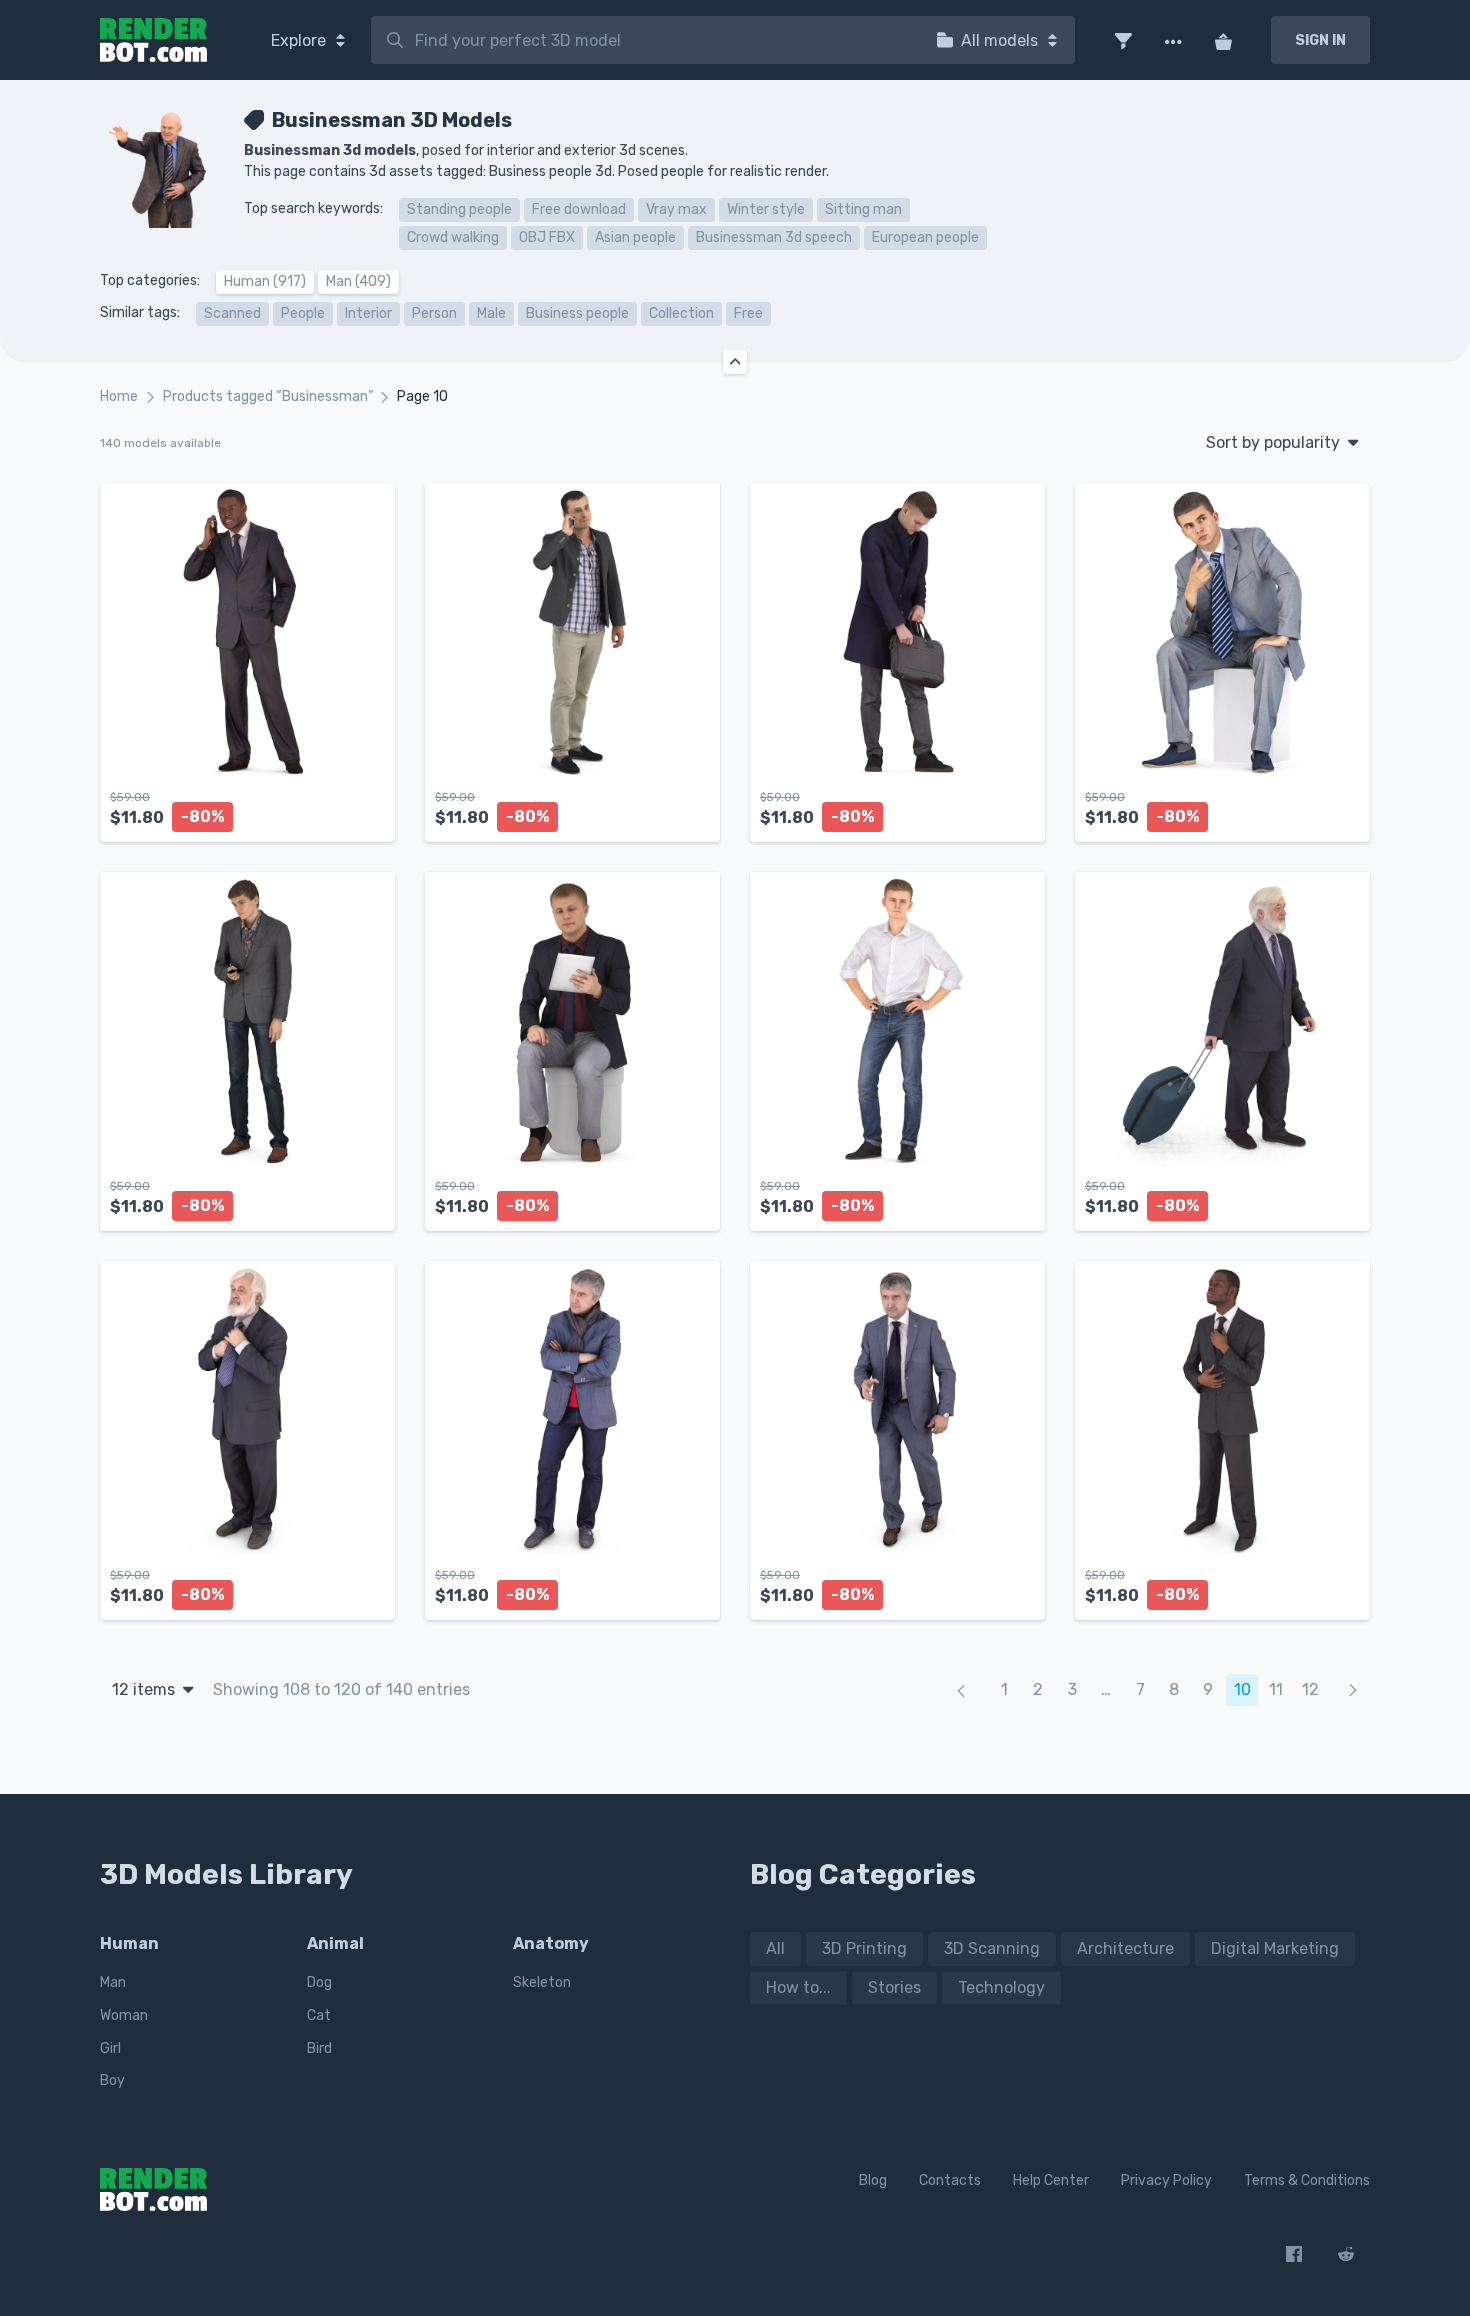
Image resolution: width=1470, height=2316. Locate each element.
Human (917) (265, 281)
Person (434, 313)
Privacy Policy (1166, 2180)
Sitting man (863, 209)
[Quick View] (369, 810)
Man (113, 1982)
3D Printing (864, 1948)
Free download (579, 209)
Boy (112, 2080)
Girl (110, 2048)
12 (1310, 1689)
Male (491, 313)
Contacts (950, 2180)
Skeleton (542, 1982)
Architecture (1125, 1948)
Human (129, 1943)
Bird (319, 2048)
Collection (681, 313)
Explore (300, 40)
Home (119, 396)
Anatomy (551, 1943)
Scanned (232, 313)
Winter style (766, 209)
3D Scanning (992, 1948)
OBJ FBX (547, 237)
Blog (873, 2180)
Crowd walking (453, 237)
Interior (368, 313)
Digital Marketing (1275, 1948)
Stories (894, 1987)
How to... (798, 1987)
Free (748, 313)
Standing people (459, 209)
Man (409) (358, 281)
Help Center (1051, 2180)
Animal (335, 1943)
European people (925, 237)
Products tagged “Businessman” (268, 396)
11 (1276, 1689)
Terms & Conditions (1307, 2180)
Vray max (676, 209)
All (775, 1948)
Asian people (635, 237)
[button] (1123, 40)
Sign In (1320, 40)
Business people (577, 313)
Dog (319, 1982)
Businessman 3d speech (774, 237)
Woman (124, 2015)
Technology (1001, 1987)
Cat (319, 2015)
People (303, 313)
